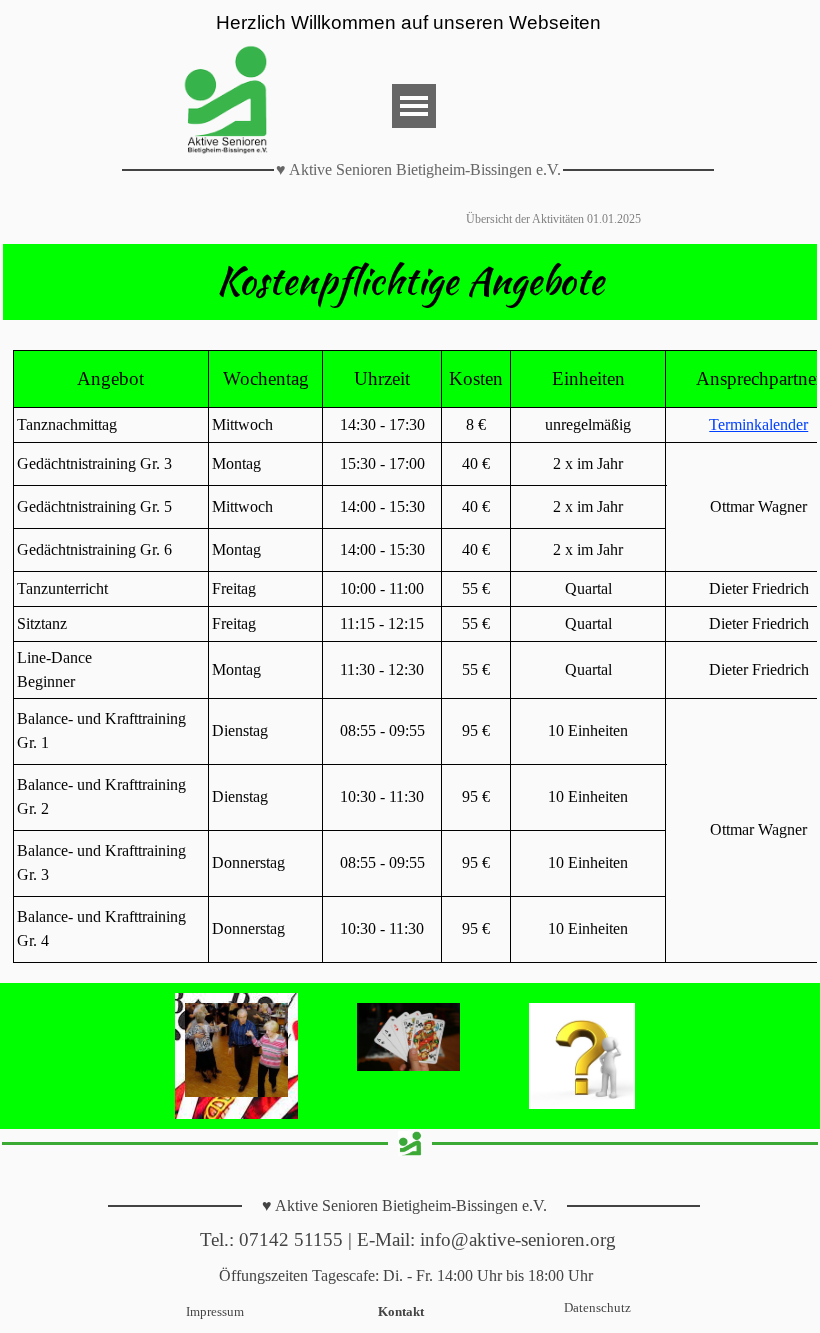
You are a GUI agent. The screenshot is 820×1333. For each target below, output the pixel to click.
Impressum (215, 1311)
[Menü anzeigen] (414, 106)
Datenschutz (597, 1307)
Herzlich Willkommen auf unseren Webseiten (408, 22)
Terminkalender (758, 424)
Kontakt (401, 1311)
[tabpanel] (410, 282)
